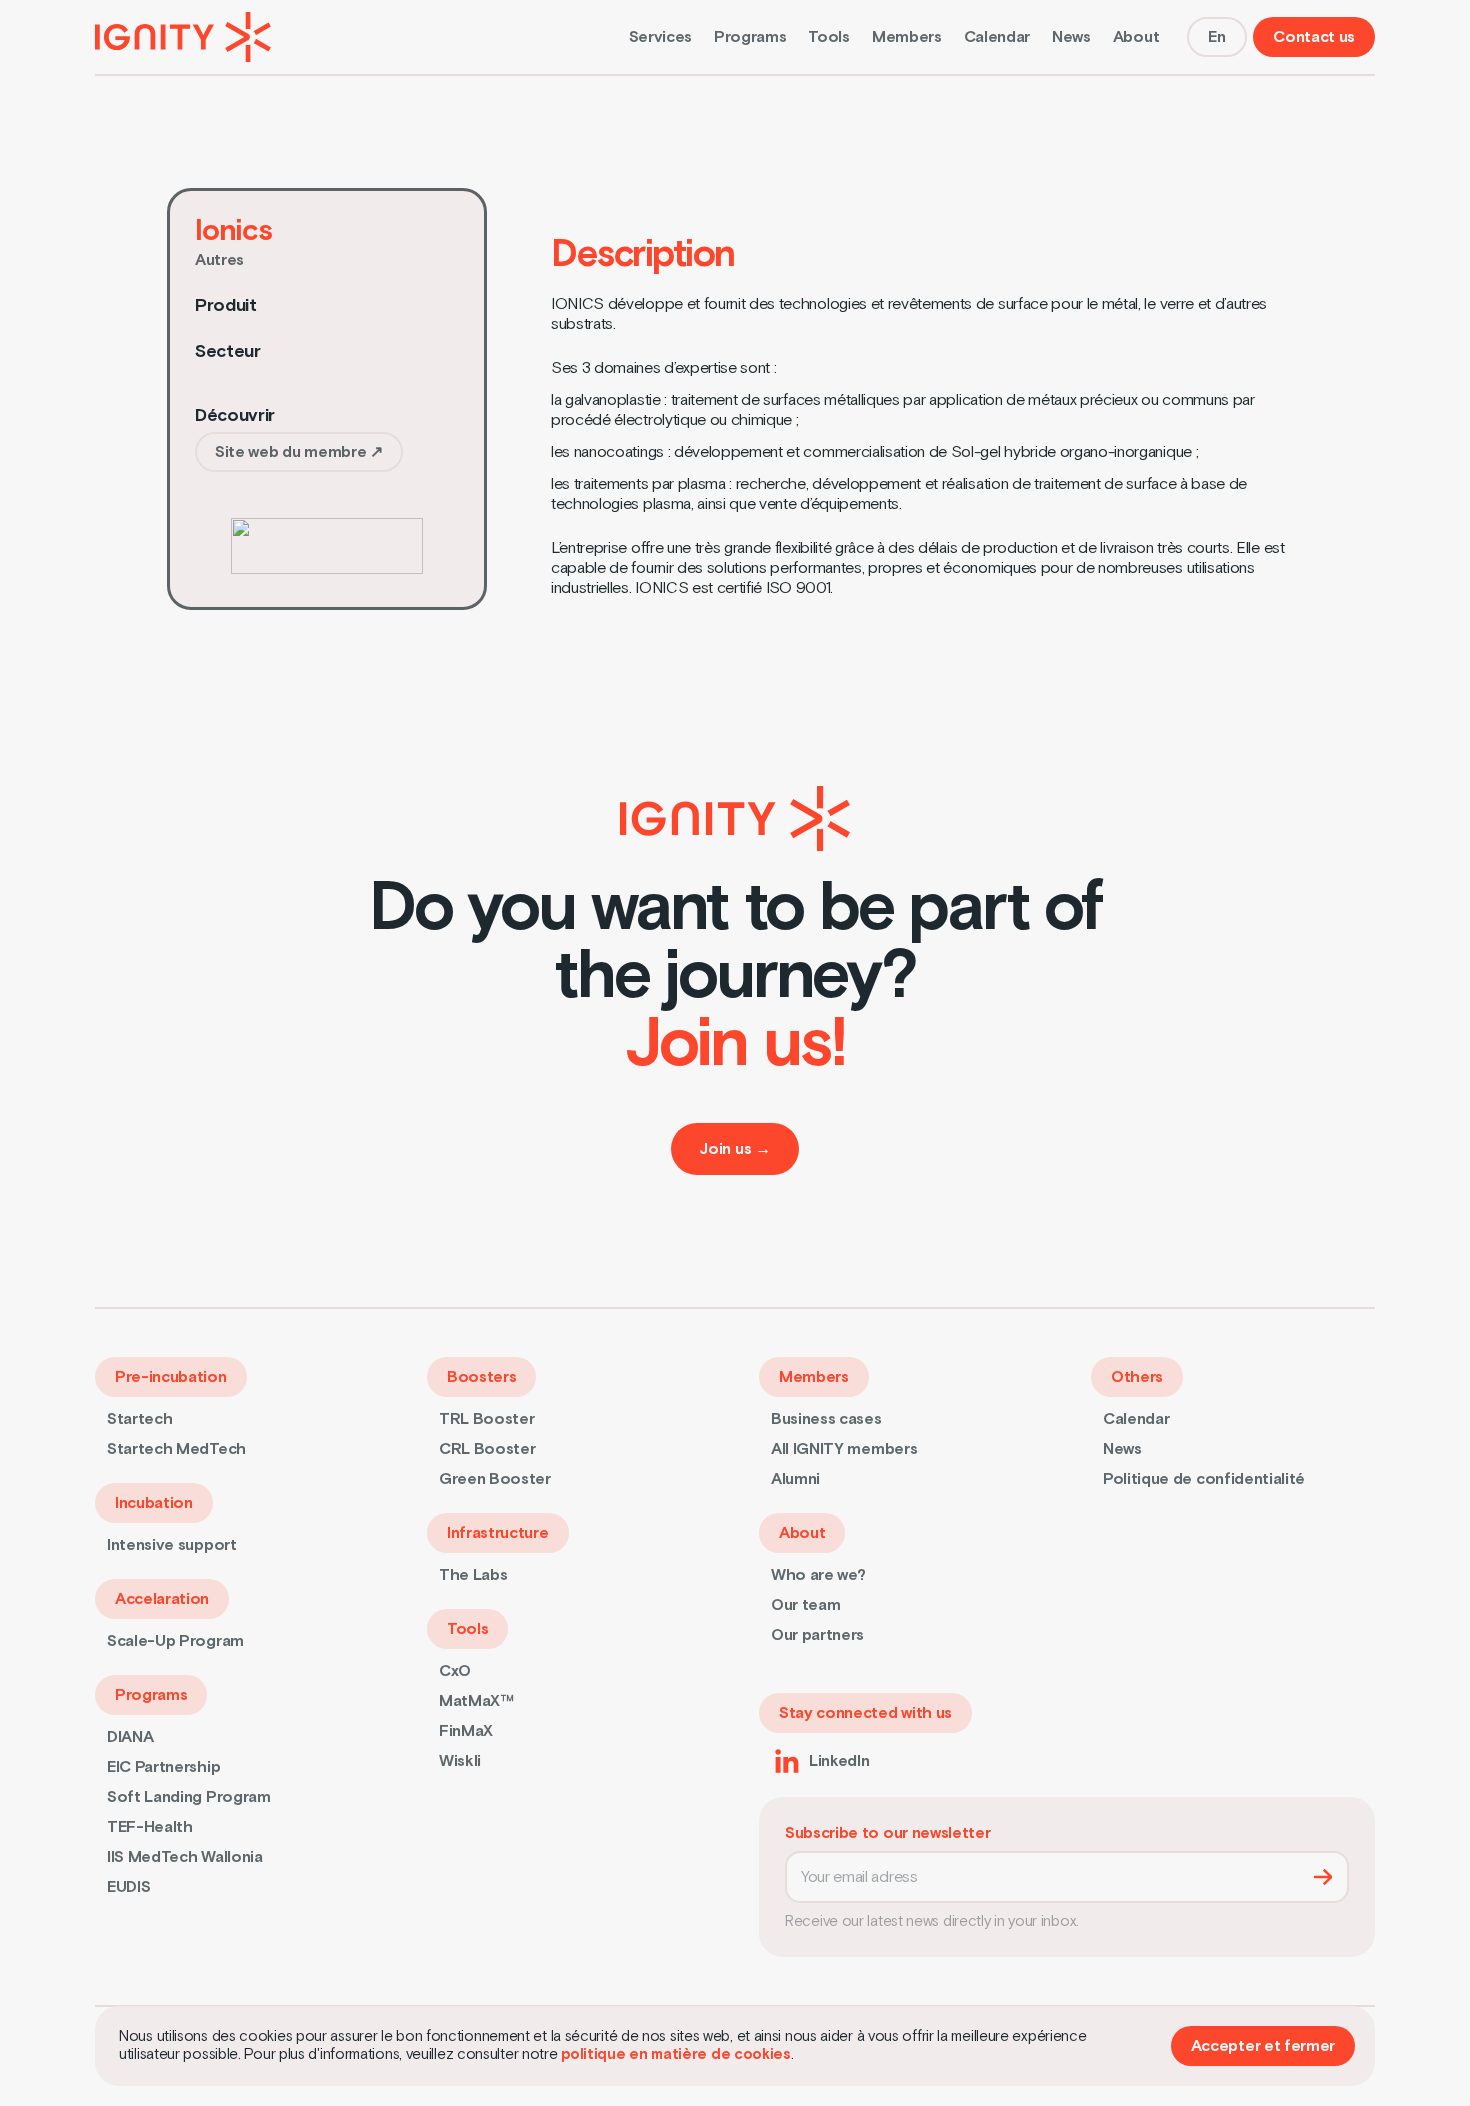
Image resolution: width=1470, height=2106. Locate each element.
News (1071, 37)
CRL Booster (487, 1449)
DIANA (130, 1737)
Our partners (817, 1635)
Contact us (1314, 37)
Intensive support (172, 1545)
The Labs (473, 1575)
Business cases (826, 1419)
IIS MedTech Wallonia (185, 1857)
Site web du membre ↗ (299, 452)
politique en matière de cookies (676, 2054)
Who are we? (818, 1575)
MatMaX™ (476, 1701)
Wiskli (460, 1761)
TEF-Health (150, 1827)
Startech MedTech (176, 1449)
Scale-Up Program (175, 1641)
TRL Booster (486, 1419)
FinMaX (466, 1731)
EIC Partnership (163, 1767)
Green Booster (495, 1479)
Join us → (734, 1149)
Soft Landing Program (189, 1797)
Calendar (997, 37)
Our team (805, 1605)
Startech (139, 1419)
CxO (455, 1671)
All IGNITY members (844, 1449)
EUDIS (128, 1887)
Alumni (795, 1479)
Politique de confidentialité (1204, 1479)
